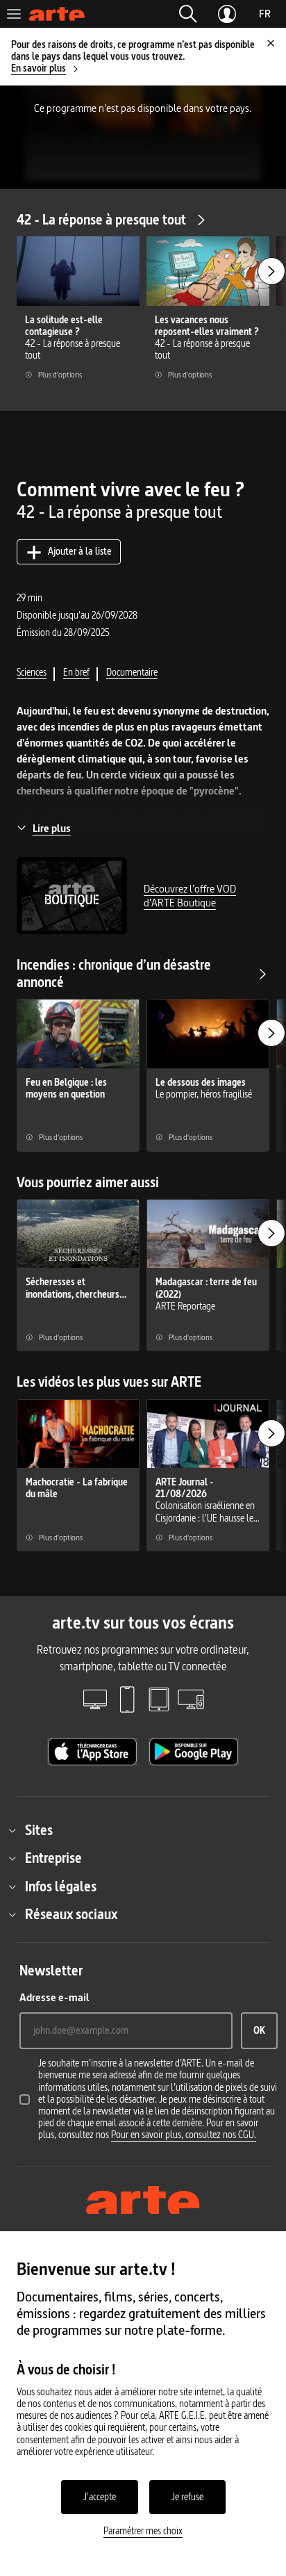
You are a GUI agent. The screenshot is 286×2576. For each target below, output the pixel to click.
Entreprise (53, 1858)
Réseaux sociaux (71, 1914)
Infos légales (61, 1886)
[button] (188, 14)
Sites (39, 1830)
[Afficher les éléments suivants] (271, 271)
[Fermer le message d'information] (271, 43)
